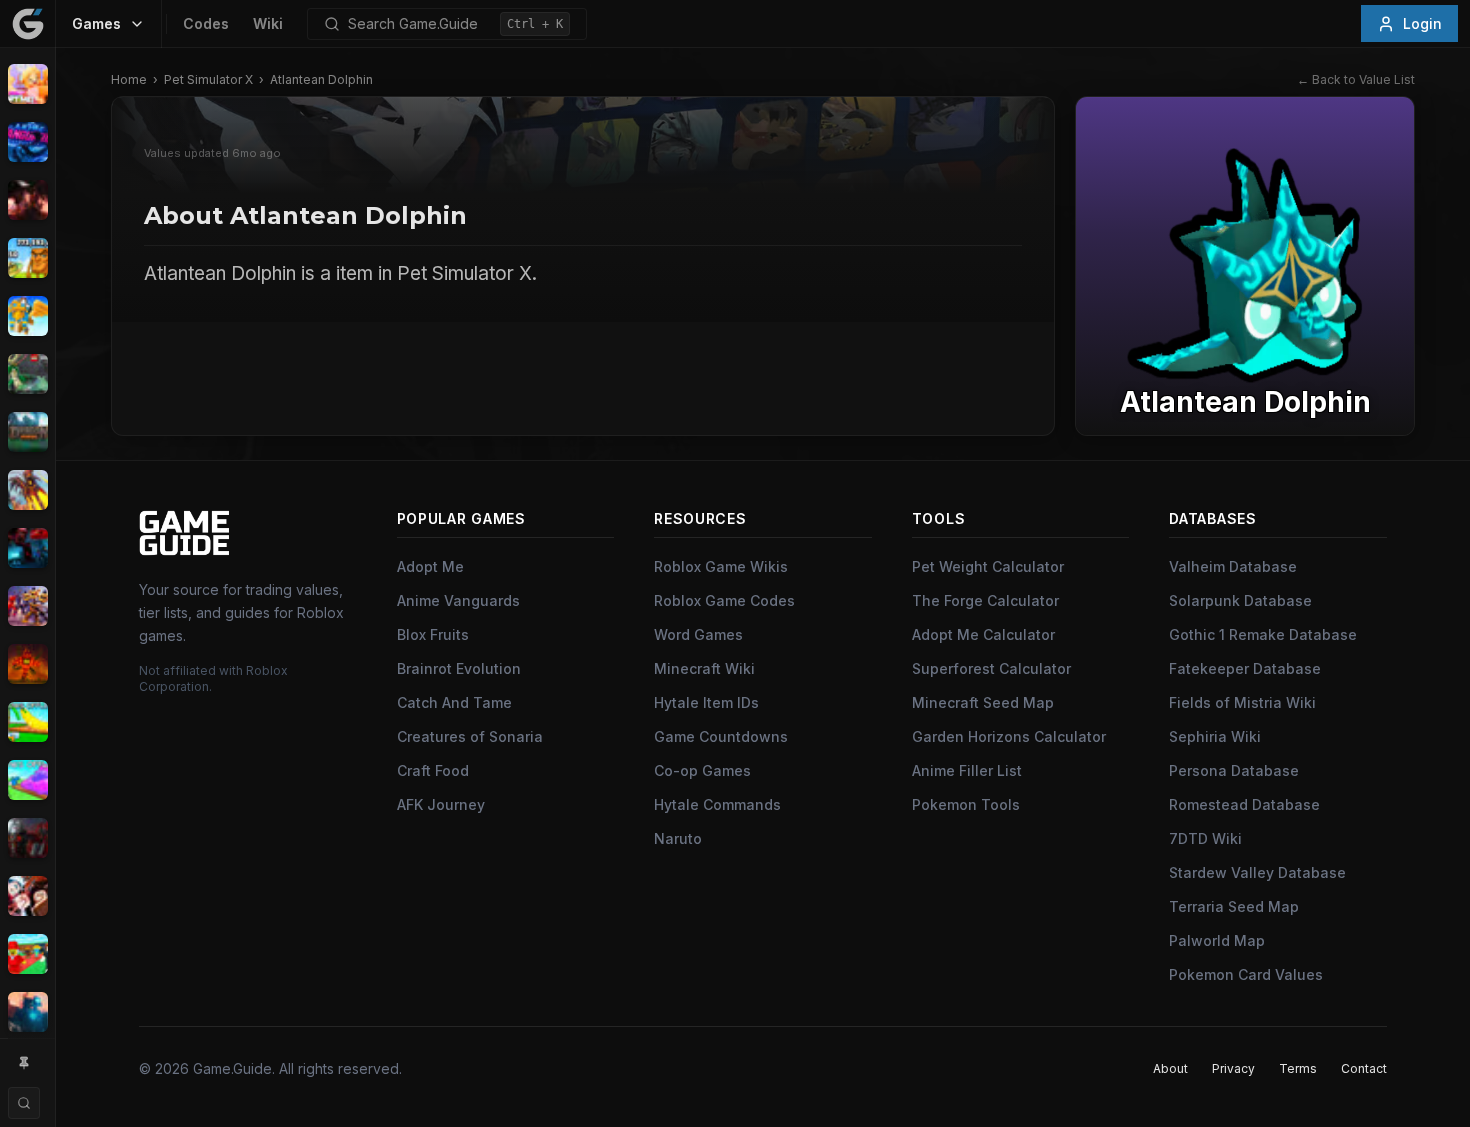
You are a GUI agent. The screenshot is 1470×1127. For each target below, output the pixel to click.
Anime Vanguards (458, 600)
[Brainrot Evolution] (27, 258)
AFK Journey (441, 804)
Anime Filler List (967, 770)
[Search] (24, 1103)
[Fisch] (27, 490)
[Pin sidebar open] (24, 1063)
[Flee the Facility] (27, 548)
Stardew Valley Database (1257, 872)
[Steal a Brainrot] (27, 954)
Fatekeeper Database (1245, 668)
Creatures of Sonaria (470, 736)
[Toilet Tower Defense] (27, 1012)
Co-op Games (702, 770)
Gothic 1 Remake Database (1263, 634)
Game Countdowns (721, 736)
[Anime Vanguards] (27, 142)
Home (129, 79)
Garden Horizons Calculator (1009, 736)
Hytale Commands (717, 804)
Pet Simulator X (208, 79)
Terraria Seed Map (1234, 906)
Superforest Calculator (991, 668)
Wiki (268, 23)
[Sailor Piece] (27, 896)
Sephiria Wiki (1215, 736)
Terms (1298, 1068)
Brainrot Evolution (459, 668)
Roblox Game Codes (724, 600)
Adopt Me (430, 566)
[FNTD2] (27, 606)
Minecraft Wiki (704, 668)
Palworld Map (1217, 940)
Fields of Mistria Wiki (1242, 702)
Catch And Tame (454, 702)
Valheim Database (1233, 566)
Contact (1364, 1068)
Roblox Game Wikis (721, 566)
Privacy (1233, 1068)
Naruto (678, 838)
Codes (206, 23)
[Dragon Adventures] (27, 432)
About (1170, 1068)
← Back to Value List (1356, 79)
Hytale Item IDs (706, 702)
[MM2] (27, 838)
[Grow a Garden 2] (27, 780)
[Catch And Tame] (27, 316)
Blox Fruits (433, 634)
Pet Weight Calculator (988, 566)
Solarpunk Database (1240, 600)
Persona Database (1234, 770)
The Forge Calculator (985, 600)
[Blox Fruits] (27, 200)
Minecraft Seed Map (983, 702)
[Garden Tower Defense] (27, 664)
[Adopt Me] (27, 84)
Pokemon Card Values (1246, 974)
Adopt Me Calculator (983, 634)
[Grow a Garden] (27, 722)
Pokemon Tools (966, 804)
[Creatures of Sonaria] (27, 374)
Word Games (698, 634)
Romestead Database (1244, 804)
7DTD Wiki (1205, 838)
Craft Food (433, 770)
